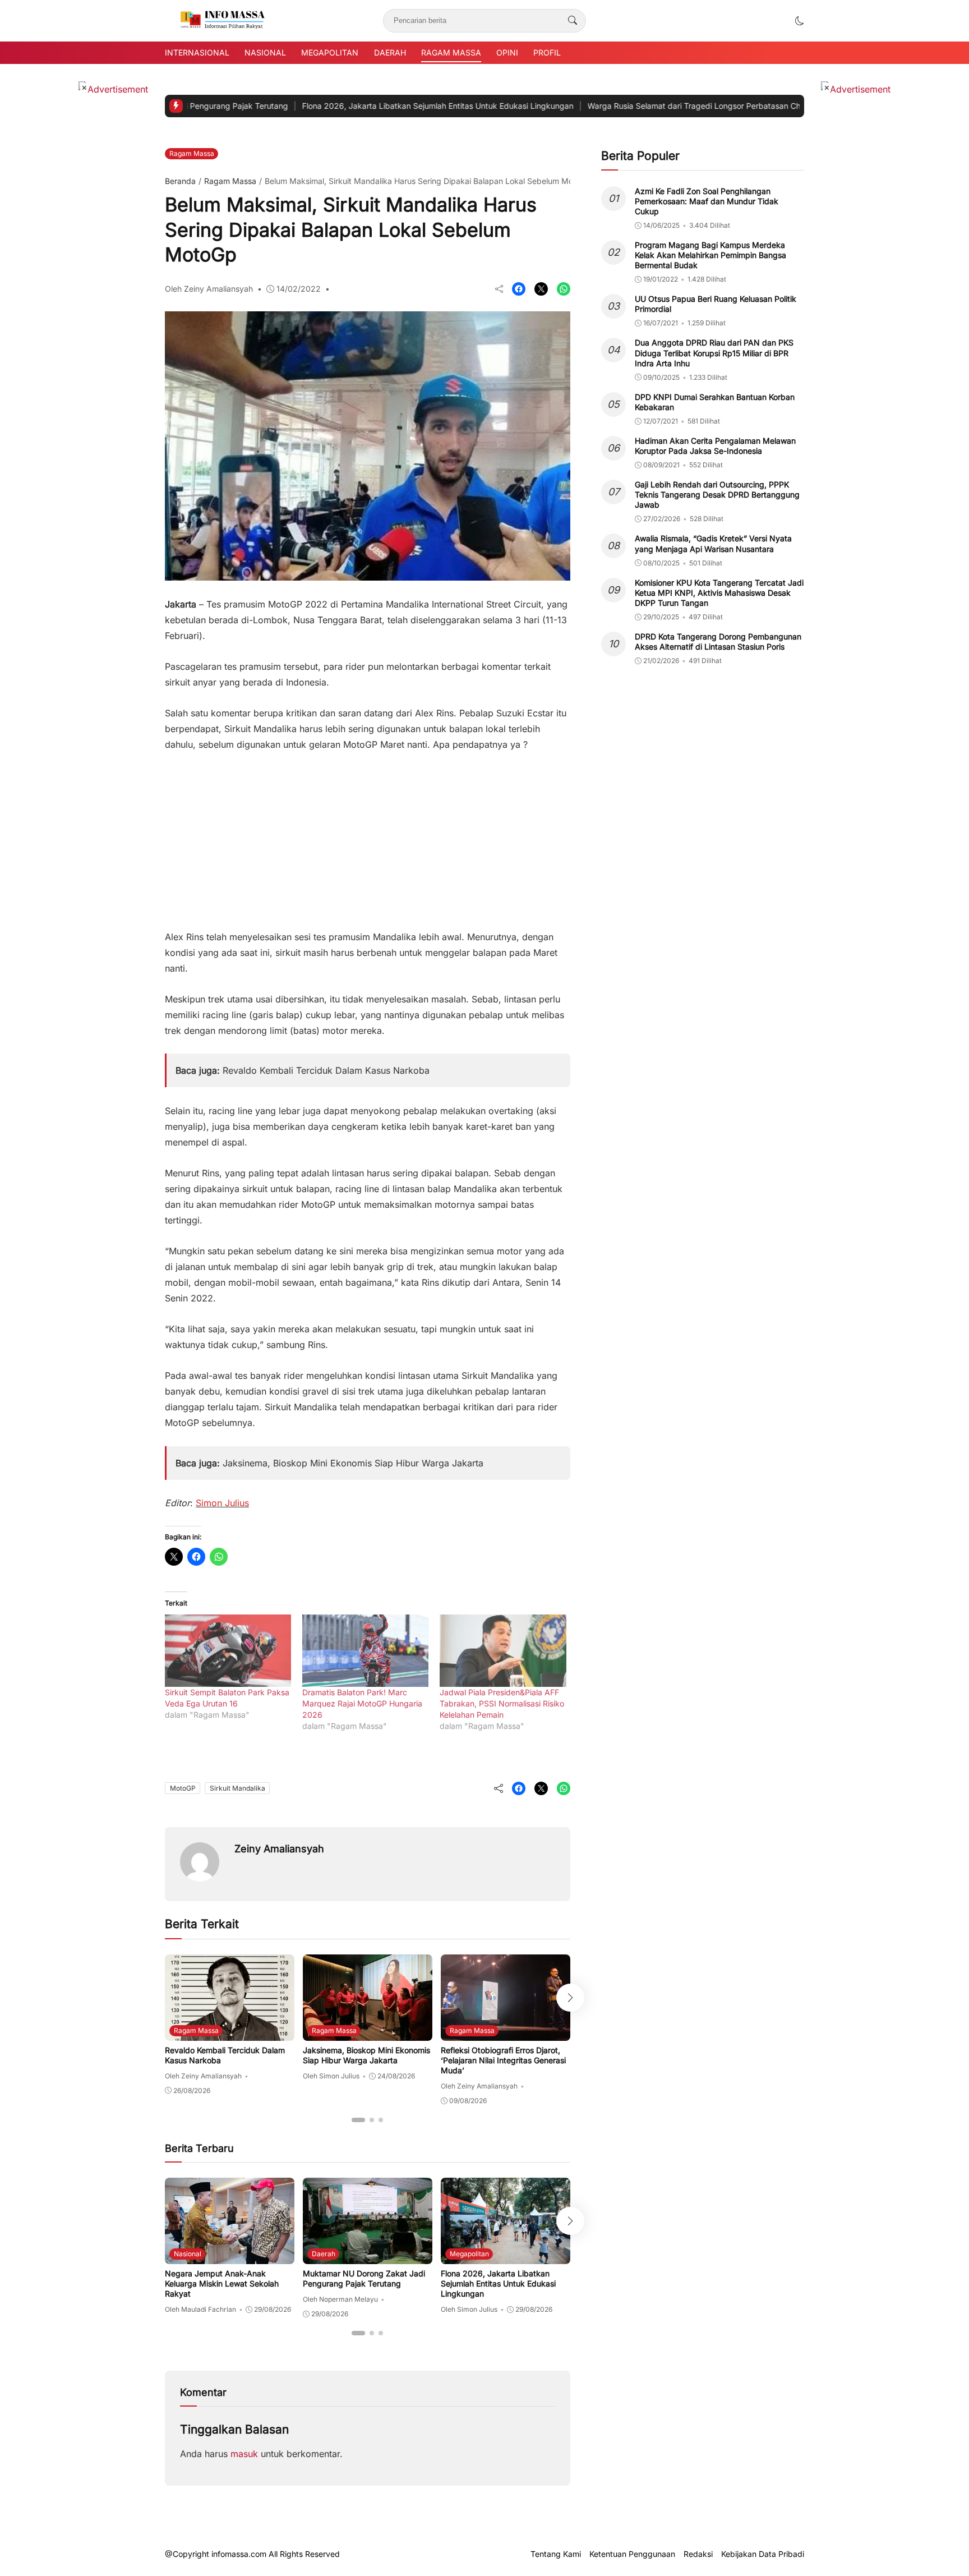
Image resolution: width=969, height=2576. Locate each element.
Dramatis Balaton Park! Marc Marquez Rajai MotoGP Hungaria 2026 (362, 1703)
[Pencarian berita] (573, 21)
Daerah (390, 52)
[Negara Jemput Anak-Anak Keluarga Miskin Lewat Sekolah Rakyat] (230, 2256)
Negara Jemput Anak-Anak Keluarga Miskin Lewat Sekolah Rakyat (222, 2283)
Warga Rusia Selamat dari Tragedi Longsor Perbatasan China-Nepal (639, 106)
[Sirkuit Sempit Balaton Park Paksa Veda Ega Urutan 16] (228, 1651)
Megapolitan (330, 52)
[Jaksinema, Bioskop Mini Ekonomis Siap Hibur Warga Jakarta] (368, 2033)
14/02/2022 (299, 289)
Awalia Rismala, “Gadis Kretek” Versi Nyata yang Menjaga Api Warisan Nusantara (713, 544)
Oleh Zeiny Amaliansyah (209, 289)
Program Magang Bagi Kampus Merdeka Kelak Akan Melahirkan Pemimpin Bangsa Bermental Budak (710, 255)
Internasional (197, 52)
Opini (507, 52)
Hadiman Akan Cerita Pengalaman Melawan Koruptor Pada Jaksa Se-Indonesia (715, 446)
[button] (800, 21)
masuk (244, 2454)
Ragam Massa (451, 52)
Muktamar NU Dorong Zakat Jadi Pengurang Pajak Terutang (364, 2278)
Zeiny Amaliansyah (279, 1849)
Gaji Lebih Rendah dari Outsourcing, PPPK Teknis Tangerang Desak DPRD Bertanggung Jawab (717, 495)
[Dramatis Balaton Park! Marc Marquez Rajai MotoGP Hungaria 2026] (365, 1651)
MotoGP (183, 1788)
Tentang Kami (556, 2554)
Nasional (265, 52)
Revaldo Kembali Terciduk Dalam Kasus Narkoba (326, 1070)
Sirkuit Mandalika (237, 1788)
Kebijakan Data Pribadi (763, 2554)
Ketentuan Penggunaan (632, 2554)
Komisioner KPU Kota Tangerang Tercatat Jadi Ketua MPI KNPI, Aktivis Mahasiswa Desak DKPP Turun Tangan (719, 593)
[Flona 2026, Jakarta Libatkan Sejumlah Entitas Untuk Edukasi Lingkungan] (506, 2256)
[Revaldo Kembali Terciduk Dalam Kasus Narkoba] (230, 2033)
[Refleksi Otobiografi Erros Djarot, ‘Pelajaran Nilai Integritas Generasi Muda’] (506, 2033)
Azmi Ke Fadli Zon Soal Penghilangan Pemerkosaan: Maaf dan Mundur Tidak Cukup (707, 201)
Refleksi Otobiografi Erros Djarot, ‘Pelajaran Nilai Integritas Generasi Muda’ (503, 2060)
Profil (547, 52)
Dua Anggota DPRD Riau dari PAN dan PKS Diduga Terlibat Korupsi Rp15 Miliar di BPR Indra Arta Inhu (714, 353)
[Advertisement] (368, 835)
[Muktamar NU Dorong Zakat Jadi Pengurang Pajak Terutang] (368, 2256)
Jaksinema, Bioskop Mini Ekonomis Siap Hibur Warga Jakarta (353, 1463)
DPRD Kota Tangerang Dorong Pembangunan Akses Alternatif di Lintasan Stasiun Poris (718, 641)
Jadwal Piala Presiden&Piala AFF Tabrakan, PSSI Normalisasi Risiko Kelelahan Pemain (502, 1703)
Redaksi (698, 2554)
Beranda (180, 181)
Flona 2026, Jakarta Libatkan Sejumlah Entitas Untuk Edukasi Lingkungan (364, 106)
